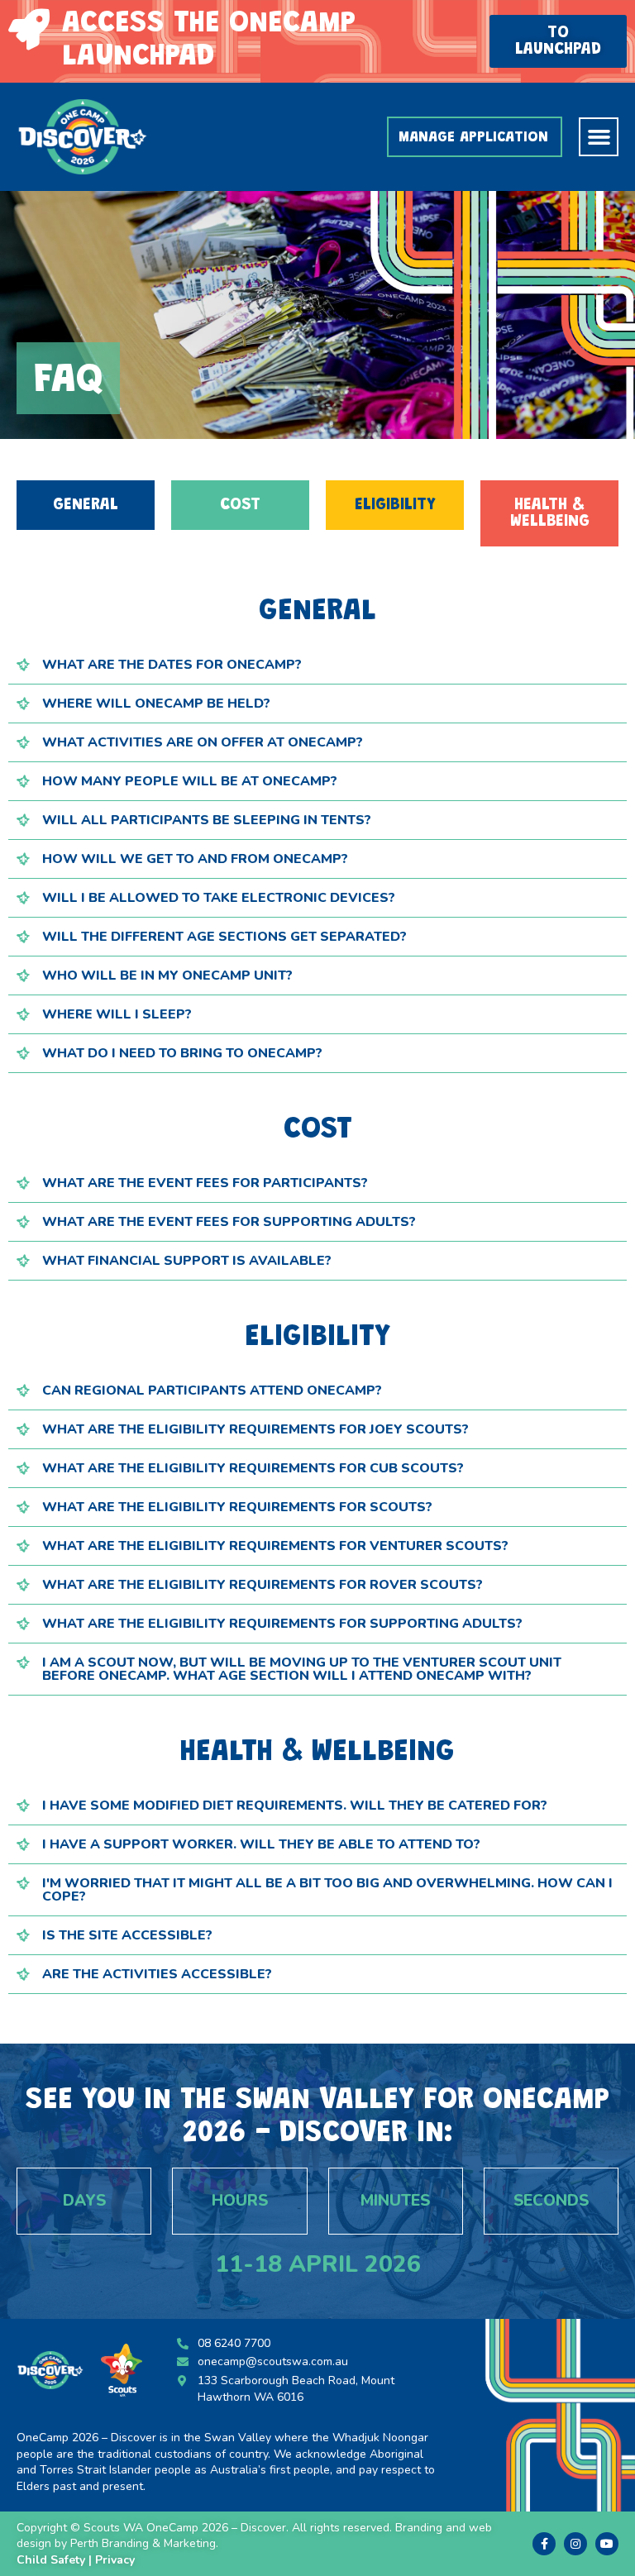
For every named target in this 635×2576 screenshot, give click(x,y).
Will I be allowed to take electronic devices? (219, 898)
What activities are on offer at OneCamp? (203, 742)
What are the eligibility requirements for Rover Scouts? (263, 1585)
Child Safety (51, 2560)
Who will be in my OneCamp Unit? (167, 976)
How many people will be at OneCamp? (190, 781)
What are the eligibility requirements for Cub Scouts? (253, 1468)
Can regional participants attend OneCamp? (212, 1391)
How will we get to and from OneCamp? (195, 859)
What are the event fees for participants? (205, 1183)
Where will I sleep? (117, 1014)
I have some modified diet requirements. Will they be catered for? (295, 1806)
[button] (558, 41)
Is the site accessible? (127, 1935)
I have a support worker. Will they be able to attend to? (261, 1844)
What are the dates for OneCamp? (172, 665)
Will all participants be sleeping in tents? (207, 820)
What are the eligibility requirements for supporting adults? (282, 1624)
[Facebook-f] (544, 2544)
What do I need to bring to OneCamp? (182, 1053)
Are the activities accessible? (157, 1974)
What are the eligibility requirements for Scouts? (237, 1507)
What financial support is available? (187, 1261)
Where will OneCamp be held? (156, 704)
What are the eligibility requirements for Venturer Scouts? (275, 1546)
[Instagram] (575, 2544)
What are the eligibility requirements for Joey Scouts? (255, 1429)
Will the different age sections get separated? (224, 937)
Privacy (117, 2560)
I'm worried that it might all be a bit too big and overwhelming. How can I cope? (327, 1890)
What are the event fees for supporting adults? (229, 1222)
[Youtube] (607, 2544)
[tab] (317, 665)
